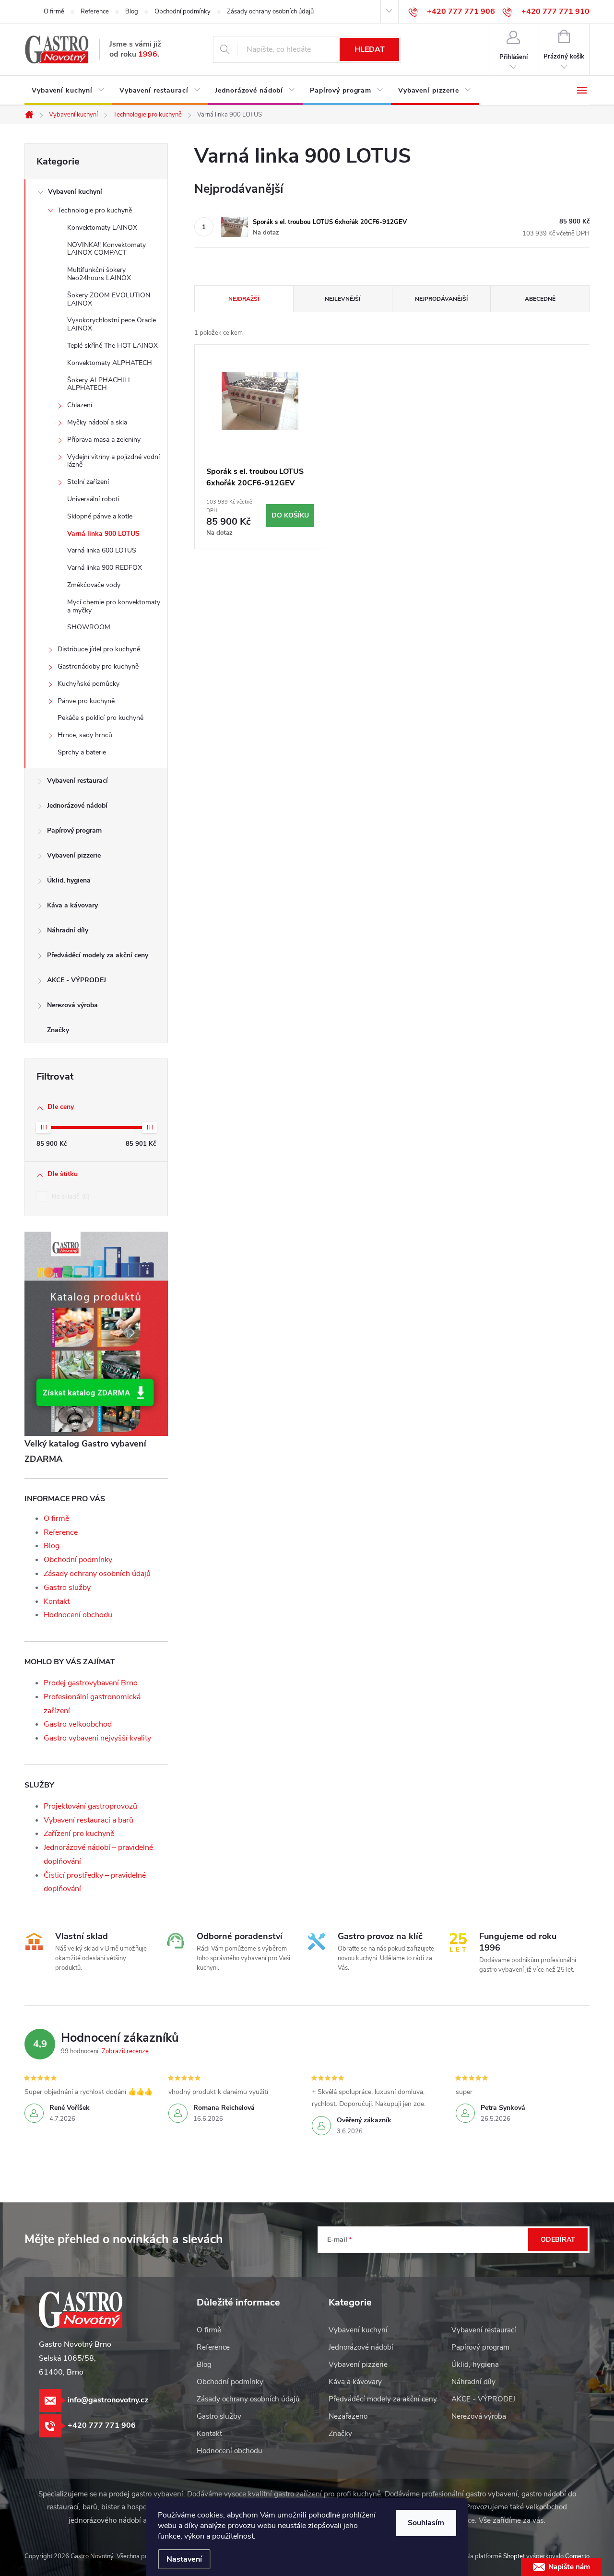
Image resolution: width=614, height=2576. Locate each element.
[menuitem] (68, 91)
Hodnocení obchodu (78, 1615)
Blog (132, 12)
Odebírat (558, 2240)
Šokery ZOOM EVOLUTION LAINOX (109, 299)
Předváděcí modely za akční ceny (98, 955)
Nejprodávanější (441, 299)
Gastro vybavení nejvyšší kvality (97, 1738)
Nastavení (184, 2559)
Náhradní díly (68, 930)
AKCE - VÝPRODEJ (77, 980)
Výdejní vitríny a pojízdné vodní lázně (113, 461)
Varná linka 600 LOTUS (102, 550)
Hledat (370, 49)
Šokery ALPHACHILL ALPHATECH (100, 384)
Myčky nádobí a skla (97, 422)
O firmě (54, 12)
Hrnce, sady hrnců (85, 735)
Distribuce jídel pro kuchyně (99, 649)
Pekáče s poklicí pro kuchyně (100, 718)
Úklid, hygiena (69, 880)
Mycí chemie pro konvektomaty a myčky (114, 606)
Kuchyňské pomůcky (89, 684)
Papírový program (74, 830)
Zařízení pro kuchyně (79, 1834)
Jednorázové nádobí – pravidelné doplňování (98, 1854)
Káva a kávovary (72, 905)
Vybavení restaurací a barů (89, 1820)
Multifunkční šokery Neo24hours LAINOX (99, 274)
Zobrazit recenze (125, 2051)
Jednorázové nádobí (77, 806)
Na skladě (70, 1197)
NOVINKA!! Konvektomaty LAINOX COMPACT (106, 249)
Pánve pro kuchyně (86, 701)
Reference (95, 12)
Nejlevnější (342, 299)
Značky (58, 1030)
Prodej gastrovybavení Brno (91, 1683)
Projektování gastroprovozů (90, 1806)
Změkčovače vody (94, 585)
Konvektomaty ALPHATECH (110, 363)
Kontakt (57, 1601)
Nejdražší (244, 299)
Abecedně (540, 299)
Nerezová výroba (72, 1005)
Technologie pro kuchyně (95, 210)
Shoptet (514, 2556)
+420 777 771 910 (555, 12)
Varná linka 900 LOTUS (103, 534)
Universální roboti (93, 499)
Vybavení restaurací (77, 781)
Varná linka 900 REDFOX (105, 568)
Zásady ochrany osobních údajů (270, 12)
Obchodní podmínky (183, 12)
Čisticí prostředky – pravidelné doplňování (95, 1882)
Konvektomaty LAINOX (102, 228)
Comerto (577, 2556)
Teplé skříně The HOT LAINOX (112, 346)
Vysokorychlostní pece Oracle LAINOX (112, 324)
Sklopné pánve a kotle (100, 516)
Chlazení (80, 405)
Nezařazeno (348, 2416)
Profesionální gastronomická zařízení (92, 1704)
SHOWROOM (89, 627)
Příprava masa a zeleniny (104, 440)
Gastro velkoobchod (78, 1724)
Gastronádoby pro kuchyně (98, 666)
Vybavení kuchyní (75, 192)
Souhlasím (426, 2523)
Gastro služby (67, 1588)
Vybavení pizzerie (74, 855)
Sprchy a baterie (82, 752)
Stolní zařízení (88, 482)
